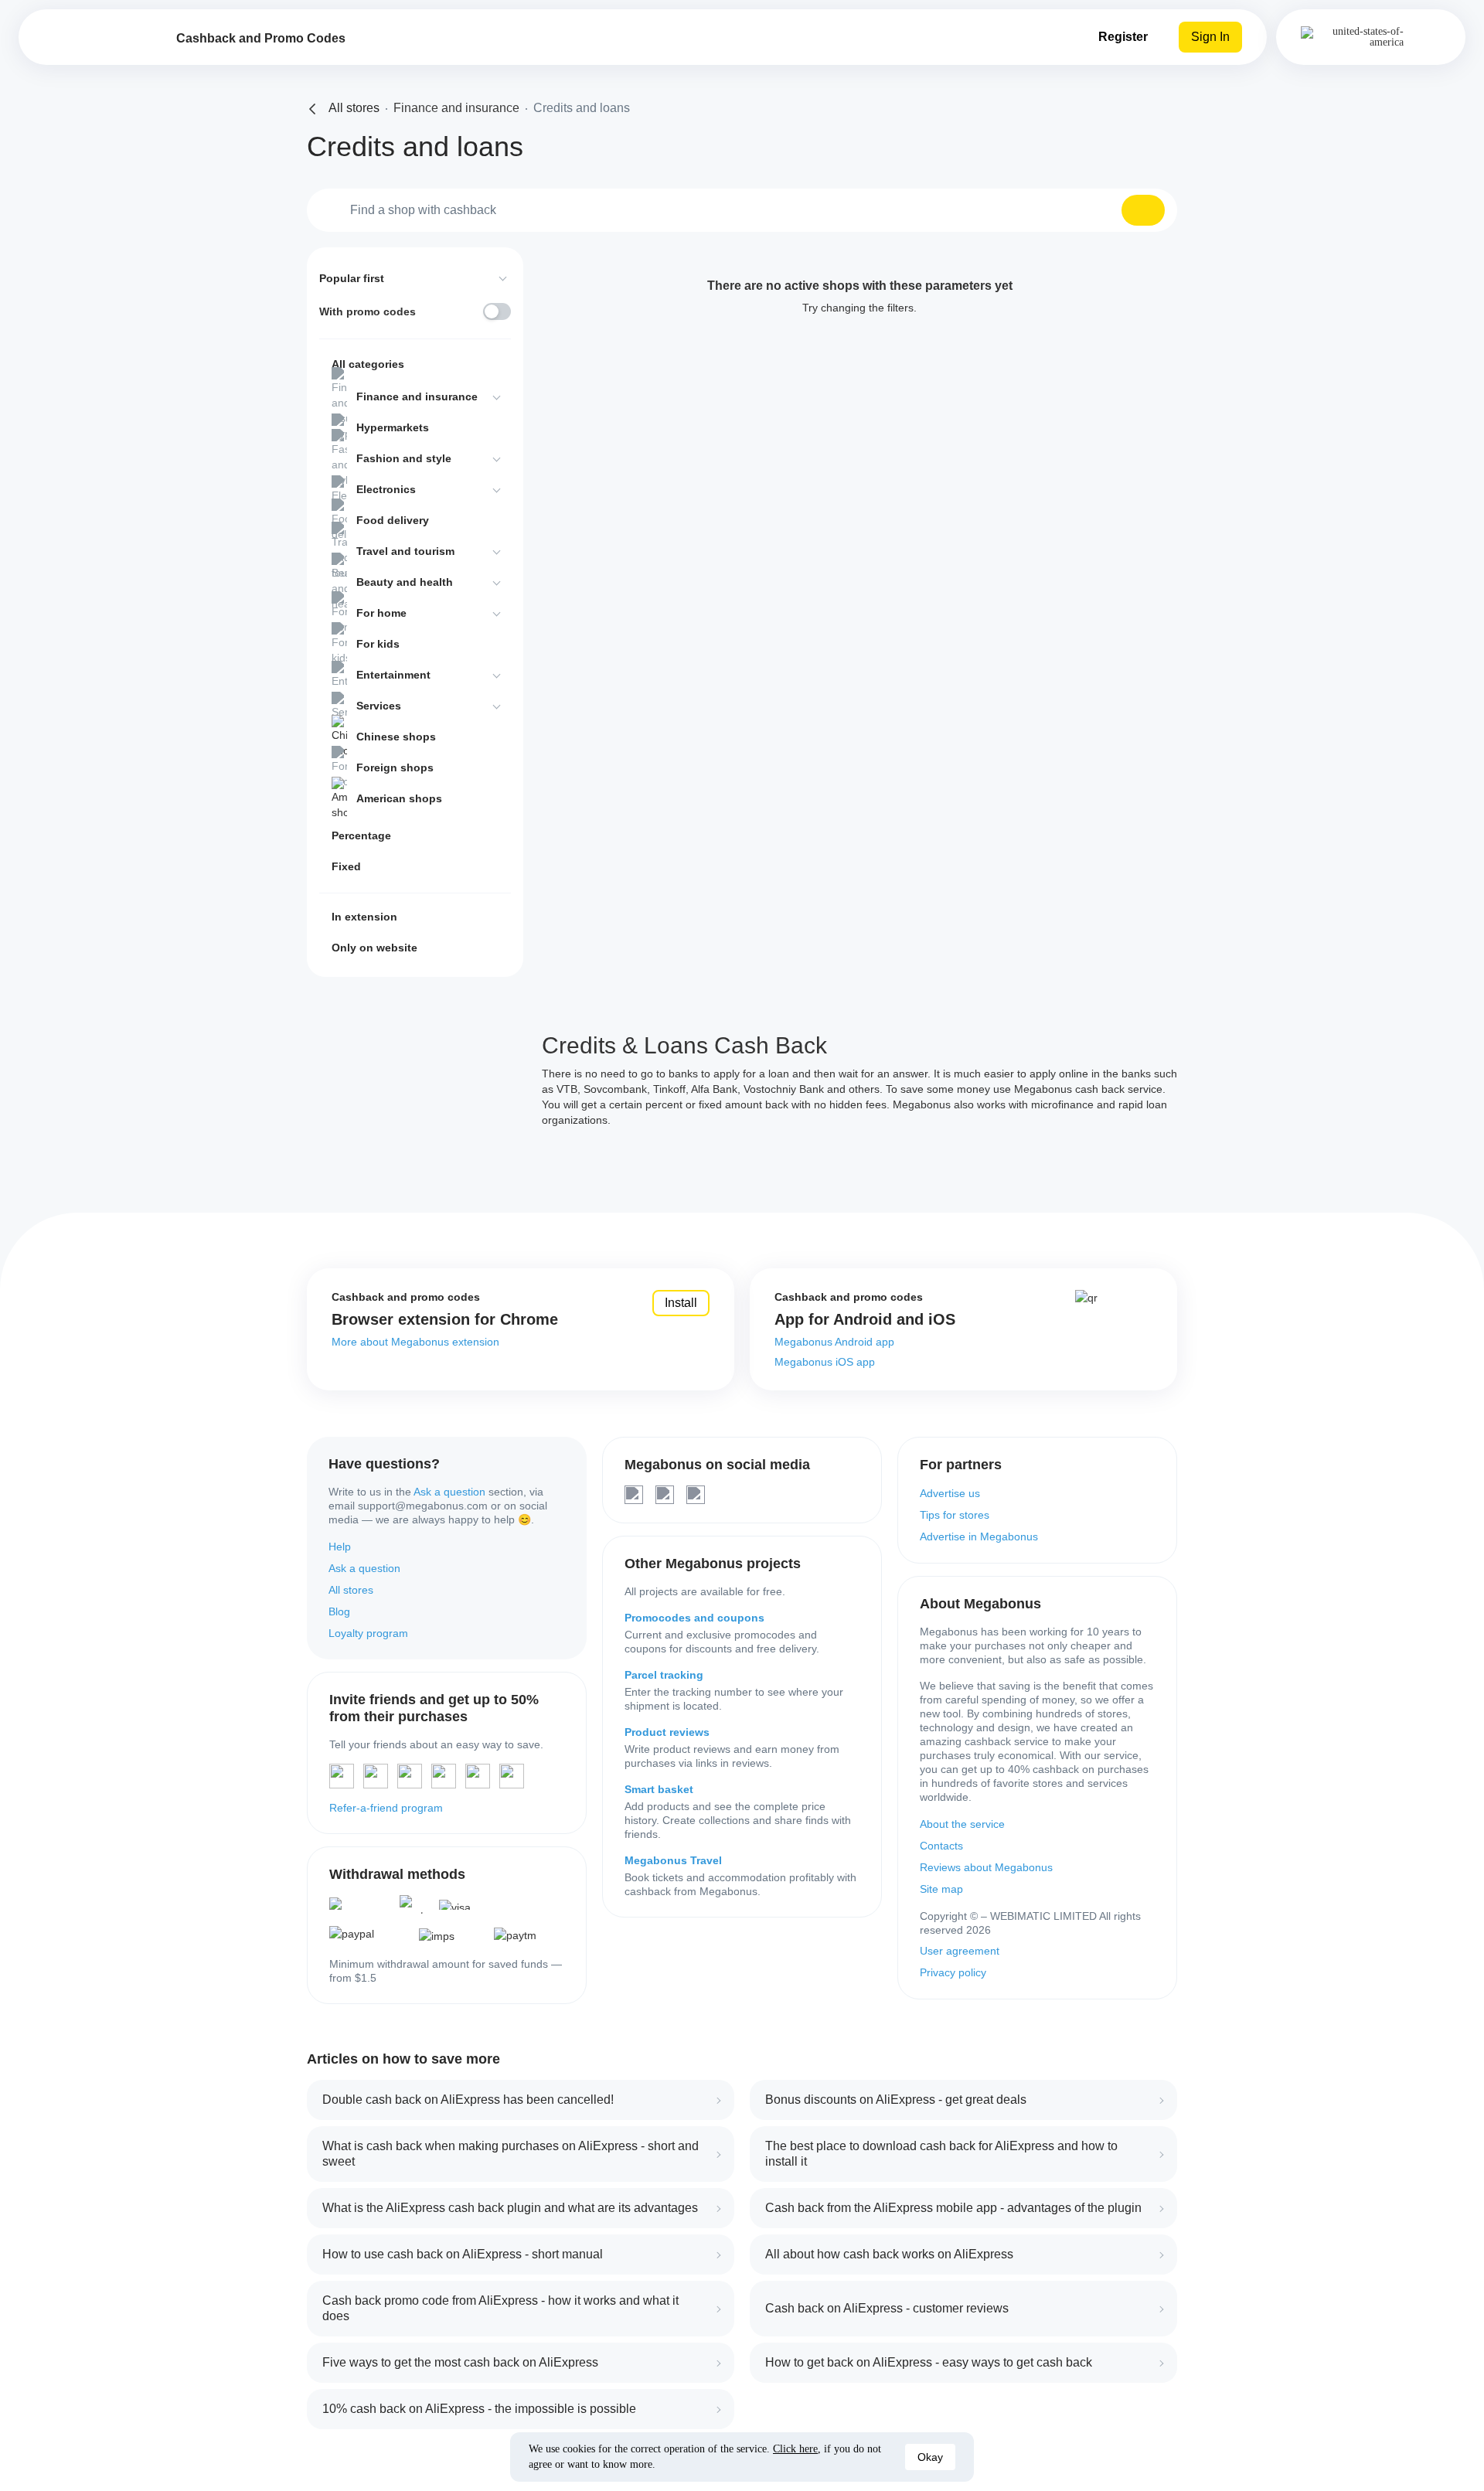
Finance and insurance (417, 396)
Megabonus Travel (673, 1860)
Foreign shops (395, 767)
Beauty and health (405, 582)
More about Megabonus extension (415, 1342)
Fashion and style (404, 458)
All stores (351, 1590)
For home (381, 613)
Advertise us (950, 1493)
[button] (1143, 210)
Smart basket (659, 1789)
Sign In (1210, 37)
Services (379, 706)
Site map (941, 1889)
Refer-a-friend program (386, 1808)
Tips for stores (955, 1515)
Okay (930, 2457)
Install (681, 1303)
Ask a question (449, 1492)
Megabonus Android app (834, 1342)
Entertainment (393, 675)
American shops (399, 798)
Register (1123, 37)
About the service (962, 1824)
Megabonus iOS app (825, 1362)
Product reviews (667, 1732)
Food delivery (393, 520)
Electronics (386, 489)
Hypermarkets (393, 427)
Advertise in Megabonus (979, 1536)
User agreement (960, 1951)
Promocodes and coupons (694, 1618)
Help (340, 1547)
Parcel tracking (664, 1675)
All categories (368, 364)
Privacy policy (953, 1972)
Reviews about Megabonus (986, 1867)
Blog (339, 1611)
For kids (378, 644)
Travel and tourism (405, 551)
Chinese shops (396, 737)
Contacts (941, 1846)
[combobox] (742, 210)
